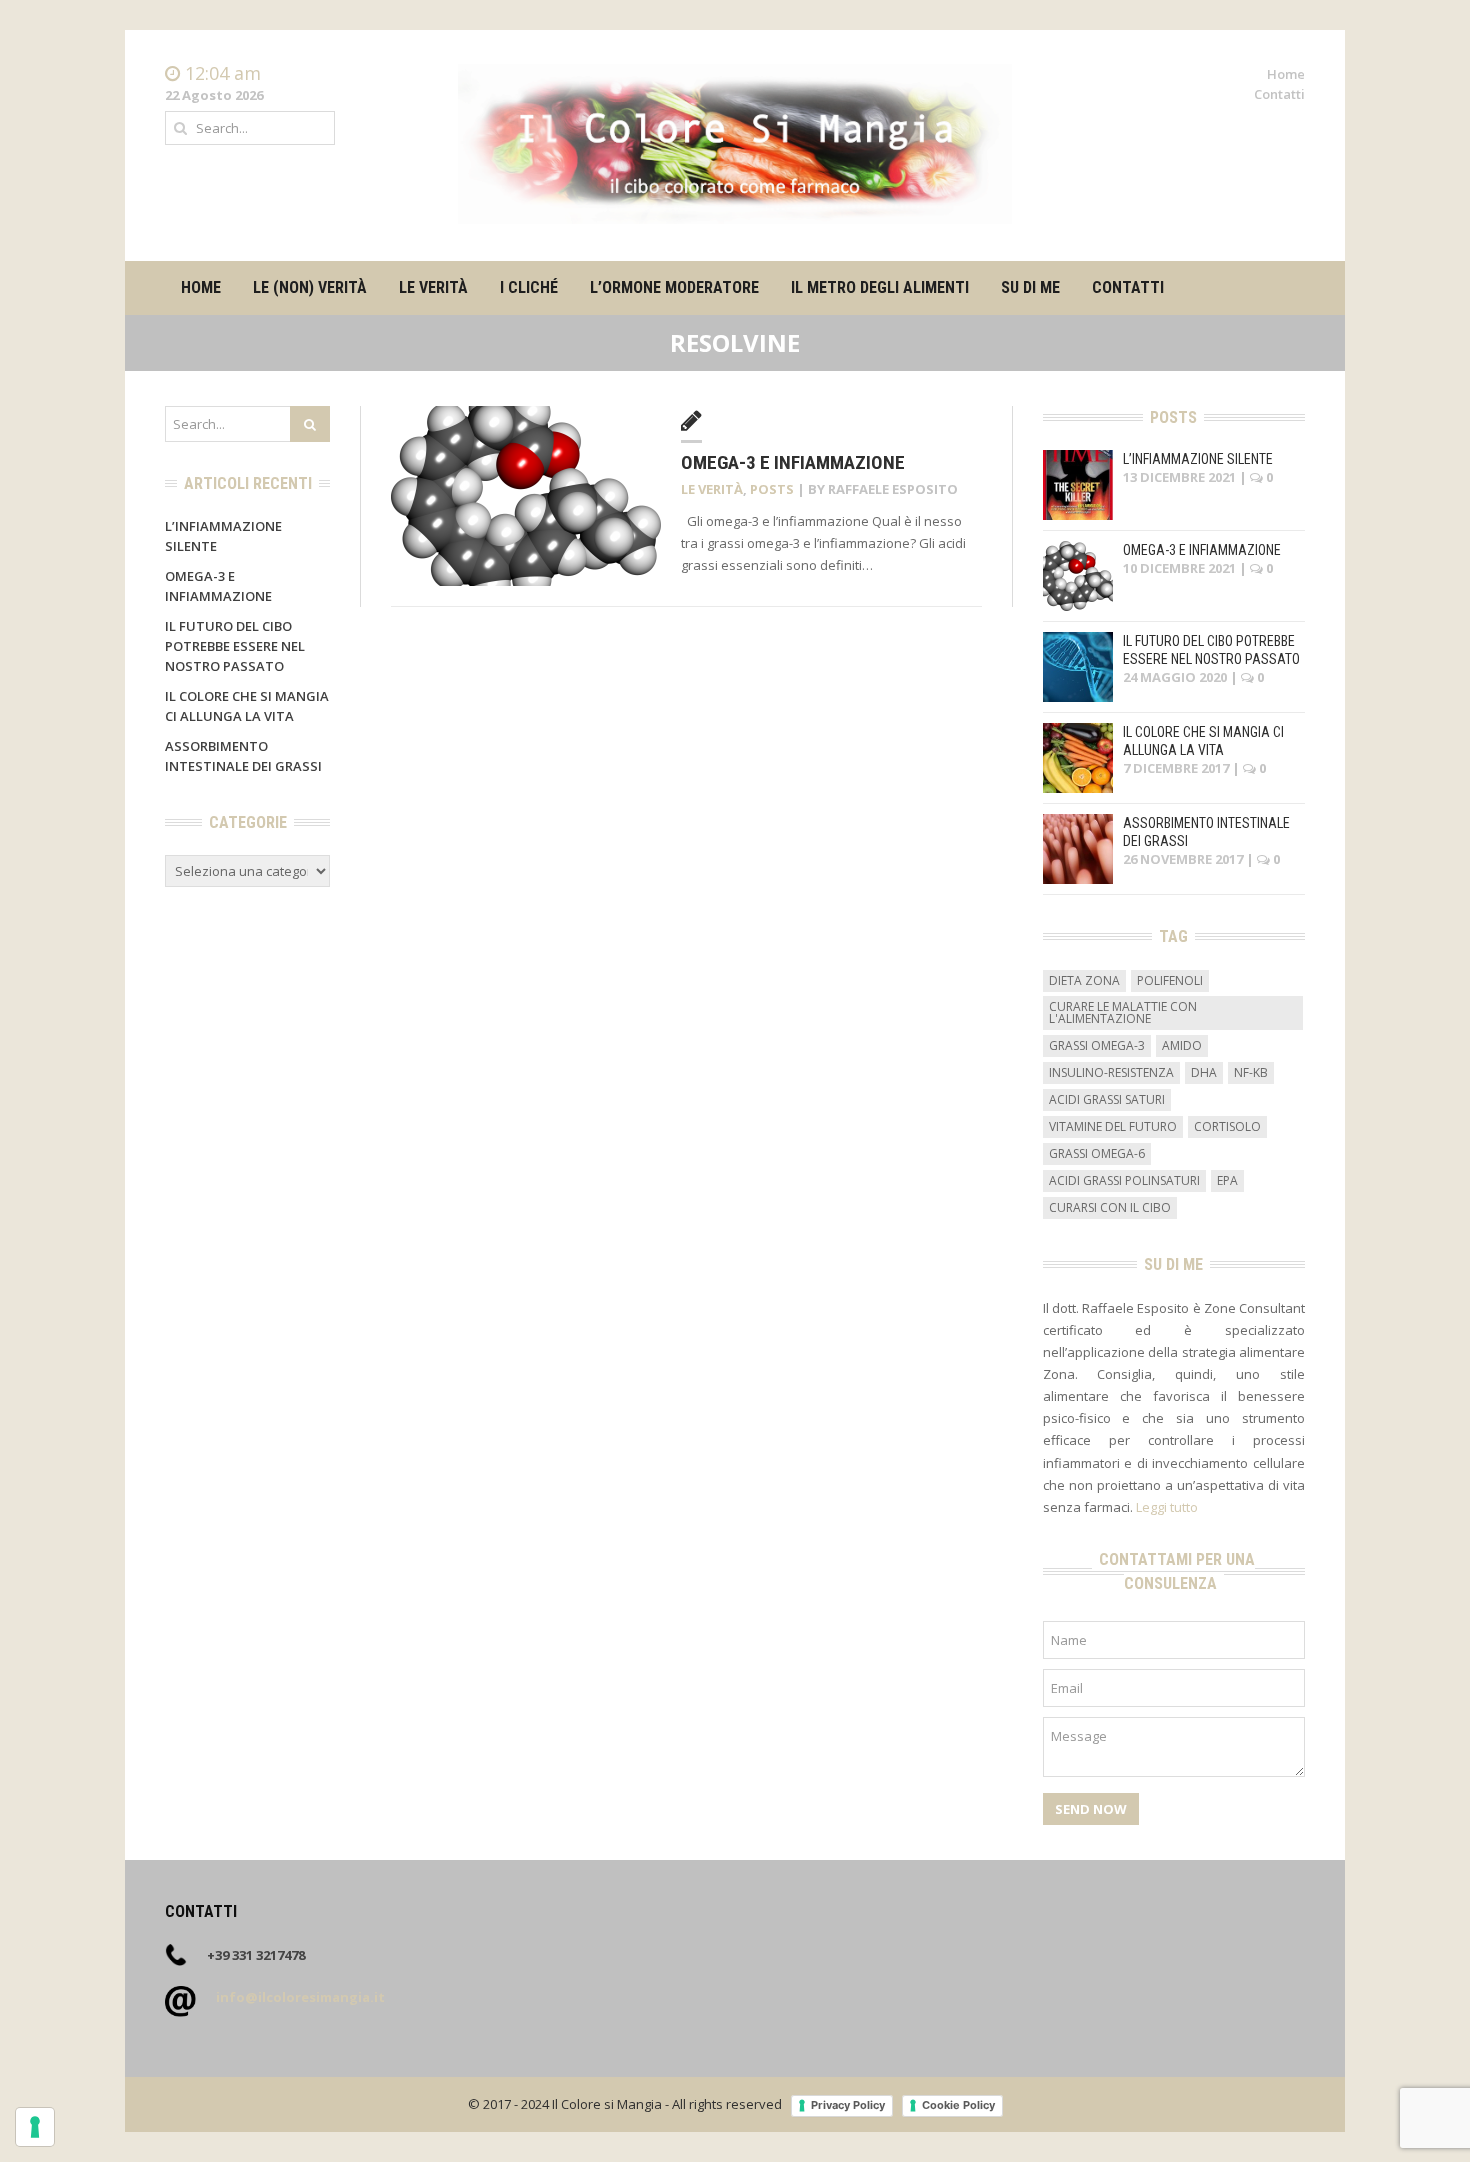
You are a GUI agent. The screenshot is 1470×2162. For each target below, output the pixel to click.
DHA (1204, 1072)
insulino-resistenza (1111, 1072)
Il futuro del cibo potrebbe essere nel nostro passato (235, 646)
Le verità (433, 287)
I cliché (529, 287)
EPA (1227, 1180)
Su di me (1030, 287)
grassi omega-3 (1097, 1045)
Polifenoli (1170, 980)
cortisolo (1227, 1126)
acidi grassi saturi (1107, 1099)
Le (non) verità (310, 287)
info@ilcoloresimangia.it (300, 1997)
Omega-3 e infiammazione (793, 462)
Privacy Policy (848, 2105)
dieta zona (1084, 980)
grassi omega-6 (1097, 1153)
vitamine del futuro (1113, 1126)
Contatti (1279, 94)
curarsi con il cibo (1110, 1207)
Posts (772, 489)
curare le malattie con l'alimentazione (1123, 1012)
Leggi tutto (1167, 1507)
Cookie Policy (958, 2105)
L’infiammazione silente (1198, 459)
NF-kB (1251, 1072)
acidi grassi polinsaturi (1124, 1180)
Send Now (1091, 1809)
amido (1182, 1045)
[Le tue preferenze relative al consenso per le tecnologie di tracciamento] (35, 2127)
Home (1286, 74)
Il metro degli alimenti (880, 287)
